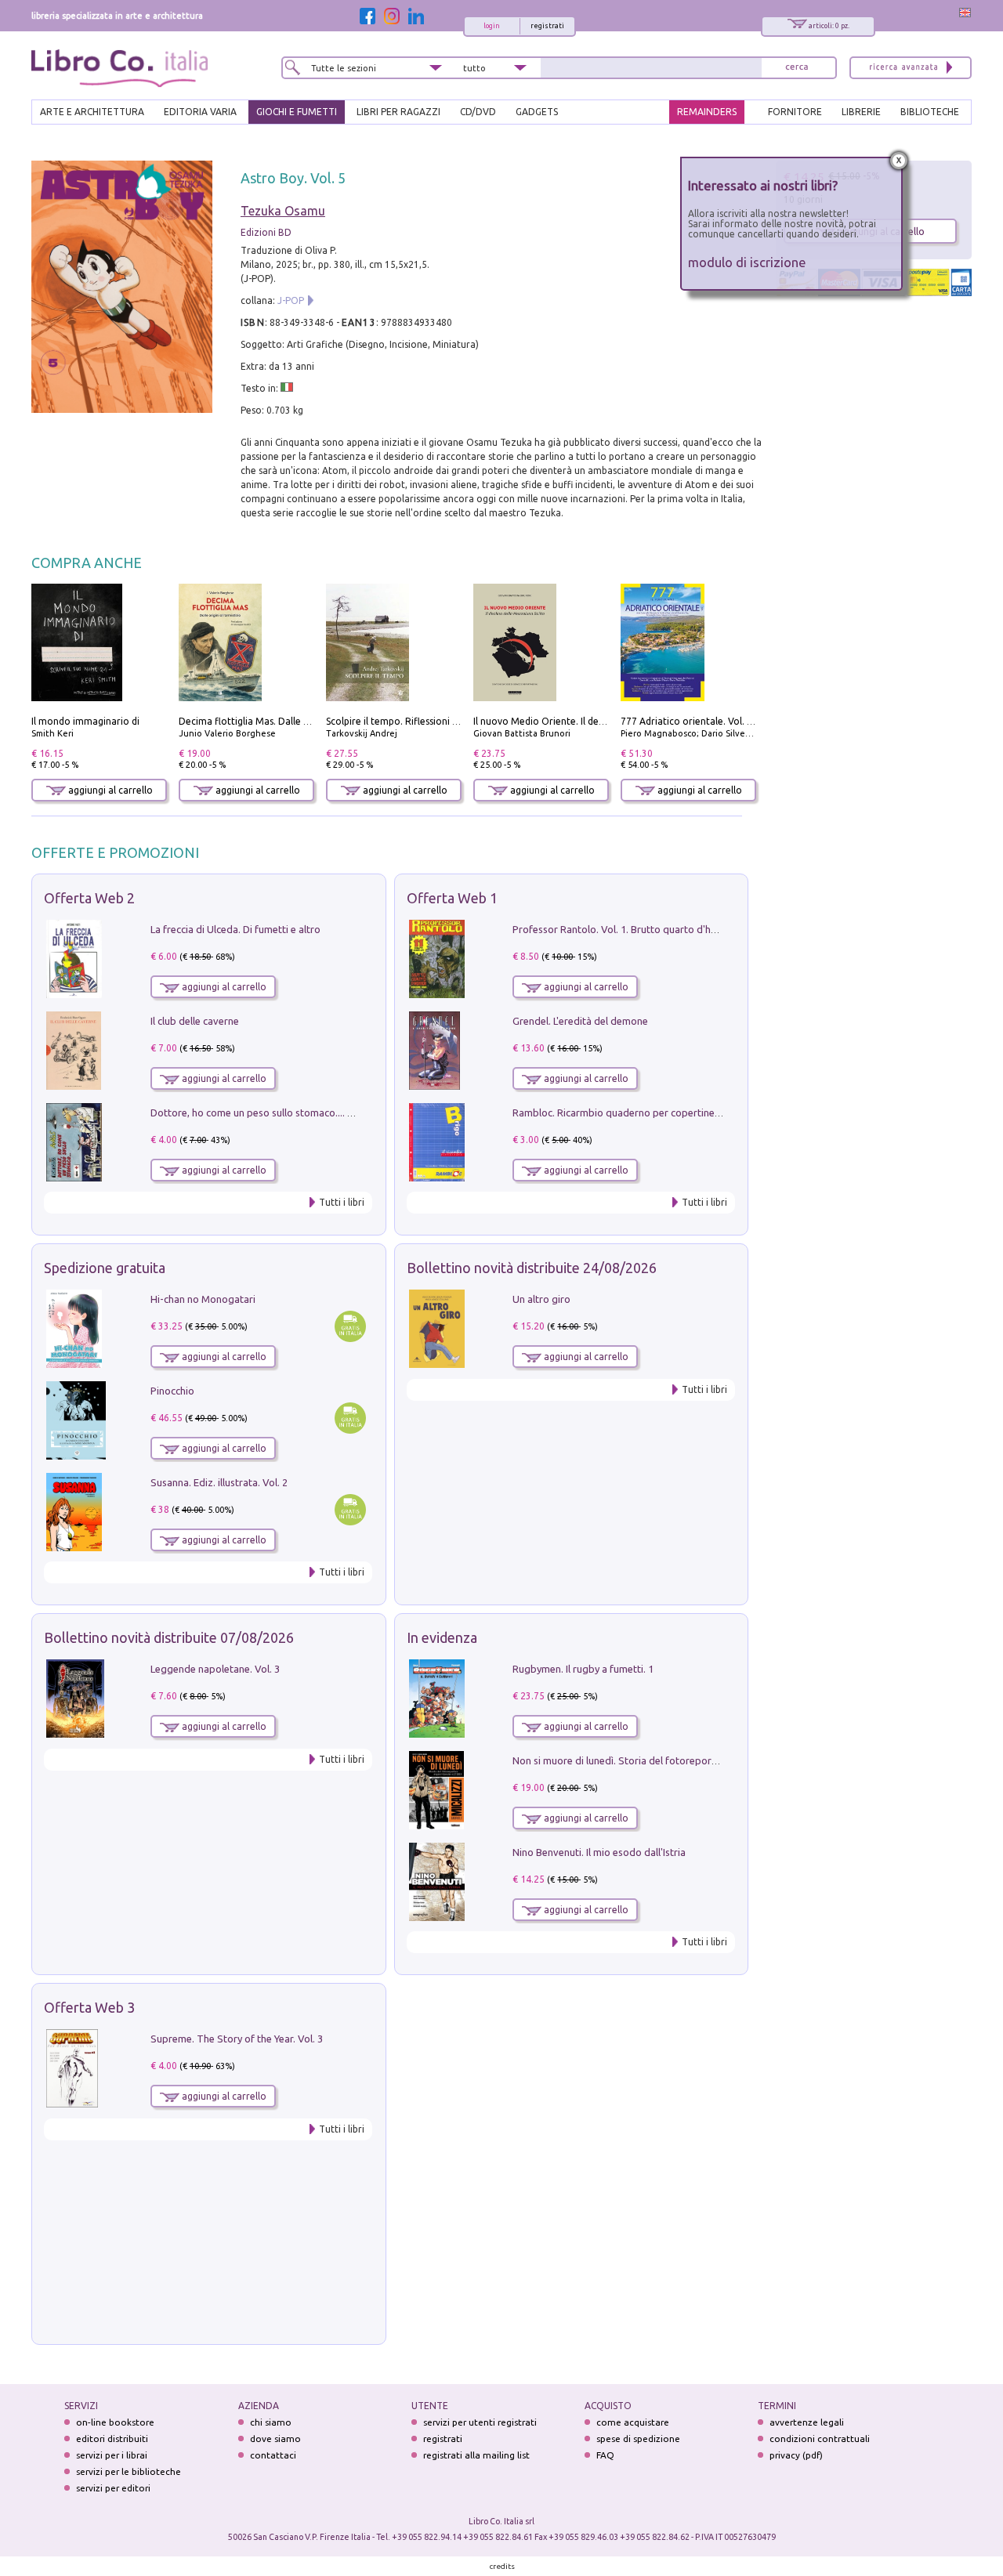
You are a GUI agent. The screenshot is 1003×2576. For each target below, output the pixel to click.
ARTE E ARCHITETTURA (92, 112)
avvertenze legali (807, 2422)
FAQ (605, 2455)
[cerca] (797, 68)
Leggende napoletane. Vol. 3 (215, 1669)
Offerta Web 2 (89, 898)
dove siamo (275, 2439)
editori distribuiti (112, 2439)
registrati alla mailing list (476, 2455)
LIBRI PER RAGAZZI (398, 112)
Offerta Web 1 (452, 898)
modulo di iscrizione (747, 262)
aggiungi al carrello (109, 790)
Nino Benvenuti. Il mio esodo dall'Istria (599, 1852)
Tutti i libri (342, 1202)
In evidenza (442, 1637)
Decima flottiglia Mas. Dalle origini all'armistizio (285, 721)
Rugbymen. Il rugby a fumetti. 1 (583, 1669)
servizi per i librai (112, 2455)
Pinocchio (172, 1391)
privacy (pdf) (796, 2455)
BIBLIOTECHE (930, 112)
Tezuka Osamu (283, 211)
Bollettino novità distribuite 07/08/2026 (169, 1637)
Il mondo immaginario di (85, 721)
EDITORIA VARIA (200, 112)
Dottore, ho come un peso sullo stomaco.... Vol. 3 (261, 1113)
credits (502, 2566)
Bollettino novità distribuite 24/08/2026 (532, 1268)
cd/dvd (478, 112)
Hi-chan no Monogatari (203, 1299)
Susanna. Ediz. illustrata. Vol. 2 (219, 1482)
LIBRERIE (861, 112)
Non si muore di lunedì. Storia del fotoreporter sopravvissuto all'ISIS (668, 1760)
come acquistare (633, 2422)
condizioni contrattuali (820, 2439)
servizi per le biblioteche (129, 2471)
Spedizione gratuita (105, 1268)
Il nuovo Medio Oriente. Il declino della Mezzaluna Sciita (597, 721)
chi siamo (271, 2422)
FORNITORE (795, 112)
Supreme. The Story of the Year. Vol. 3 (237, 2039)
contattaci (273, 2455)
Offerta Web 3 (89, 2007)
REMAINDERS (707, 112)
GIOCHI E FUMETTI (297, 112)
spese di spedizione (638, 2439)
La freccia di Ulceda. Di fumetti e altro (235, 929)
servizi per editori (113, 2488)
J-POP (291, 300)
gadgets (537, 112)
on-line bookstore (115, 2422)
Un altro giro (541, 1299)
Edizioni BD (266, 232)
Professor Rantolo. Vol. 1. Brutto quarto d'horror (624, 929)
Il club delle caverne (195, 1021)
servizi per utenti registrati (480, 2422)
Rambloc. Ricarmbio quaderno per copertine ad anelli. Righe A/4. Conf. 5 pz (683, 1113)
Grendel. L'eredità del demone (580, 1021)
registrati (547, 26)
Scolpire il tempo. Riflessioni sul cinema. (413, 721)
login (492, 26)
